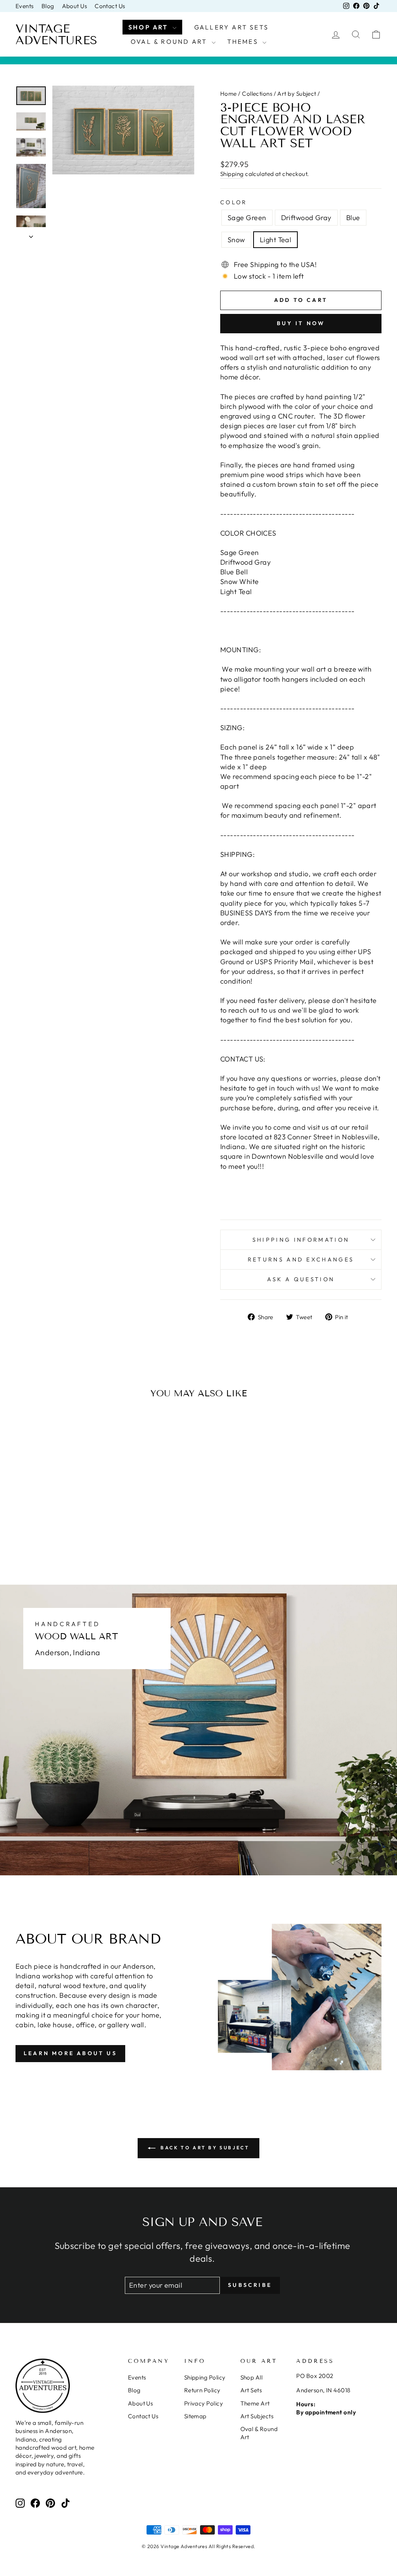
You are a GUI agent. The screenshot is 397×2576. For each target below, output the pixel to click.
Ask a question (301, 1279)
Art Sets (251, 2390)
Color (234, 202)
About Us (75, 6)
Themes (244, 41)
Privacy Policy (204, 2403)
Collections (257, 94)
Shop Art (149, 27)
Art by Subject (297, 94)
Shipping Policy (205, 2377)
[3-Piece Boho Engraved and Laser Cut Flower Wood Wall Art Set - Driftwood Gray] (47, 1529)
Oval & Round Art (170, 41)
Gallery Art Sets (231, 27)
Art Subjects (257, 2416)
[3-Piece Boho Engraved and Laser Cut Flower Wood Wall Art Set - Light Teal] (79, 1529)
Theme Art (255, 2403)
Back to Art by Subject (204, 2148)
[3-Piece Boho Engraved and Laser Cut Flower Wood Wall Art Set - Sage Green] (37, 1529)
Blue (353, 218)
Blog (48, 6)
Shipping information (301, 1240)
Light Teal (276, 240)
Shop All (252, 2377)
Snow (236, 240)
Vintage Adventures (56, 34)
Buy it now (301, 323)
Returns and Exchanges (301, 1260)
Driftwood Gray (306, 218)
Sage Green (247, 218)
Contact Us (110, 6)
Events (25, 6)
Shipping (232, 174)
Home (229, 94)
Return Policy (202, 2390)
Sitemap (195, 2416)
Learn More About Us (70, 2053)
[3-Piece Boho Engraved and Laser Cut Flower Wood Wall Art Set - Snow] (68, 1529)
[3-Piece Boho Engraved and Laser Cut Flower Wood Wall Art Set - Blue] (58, 1529)
